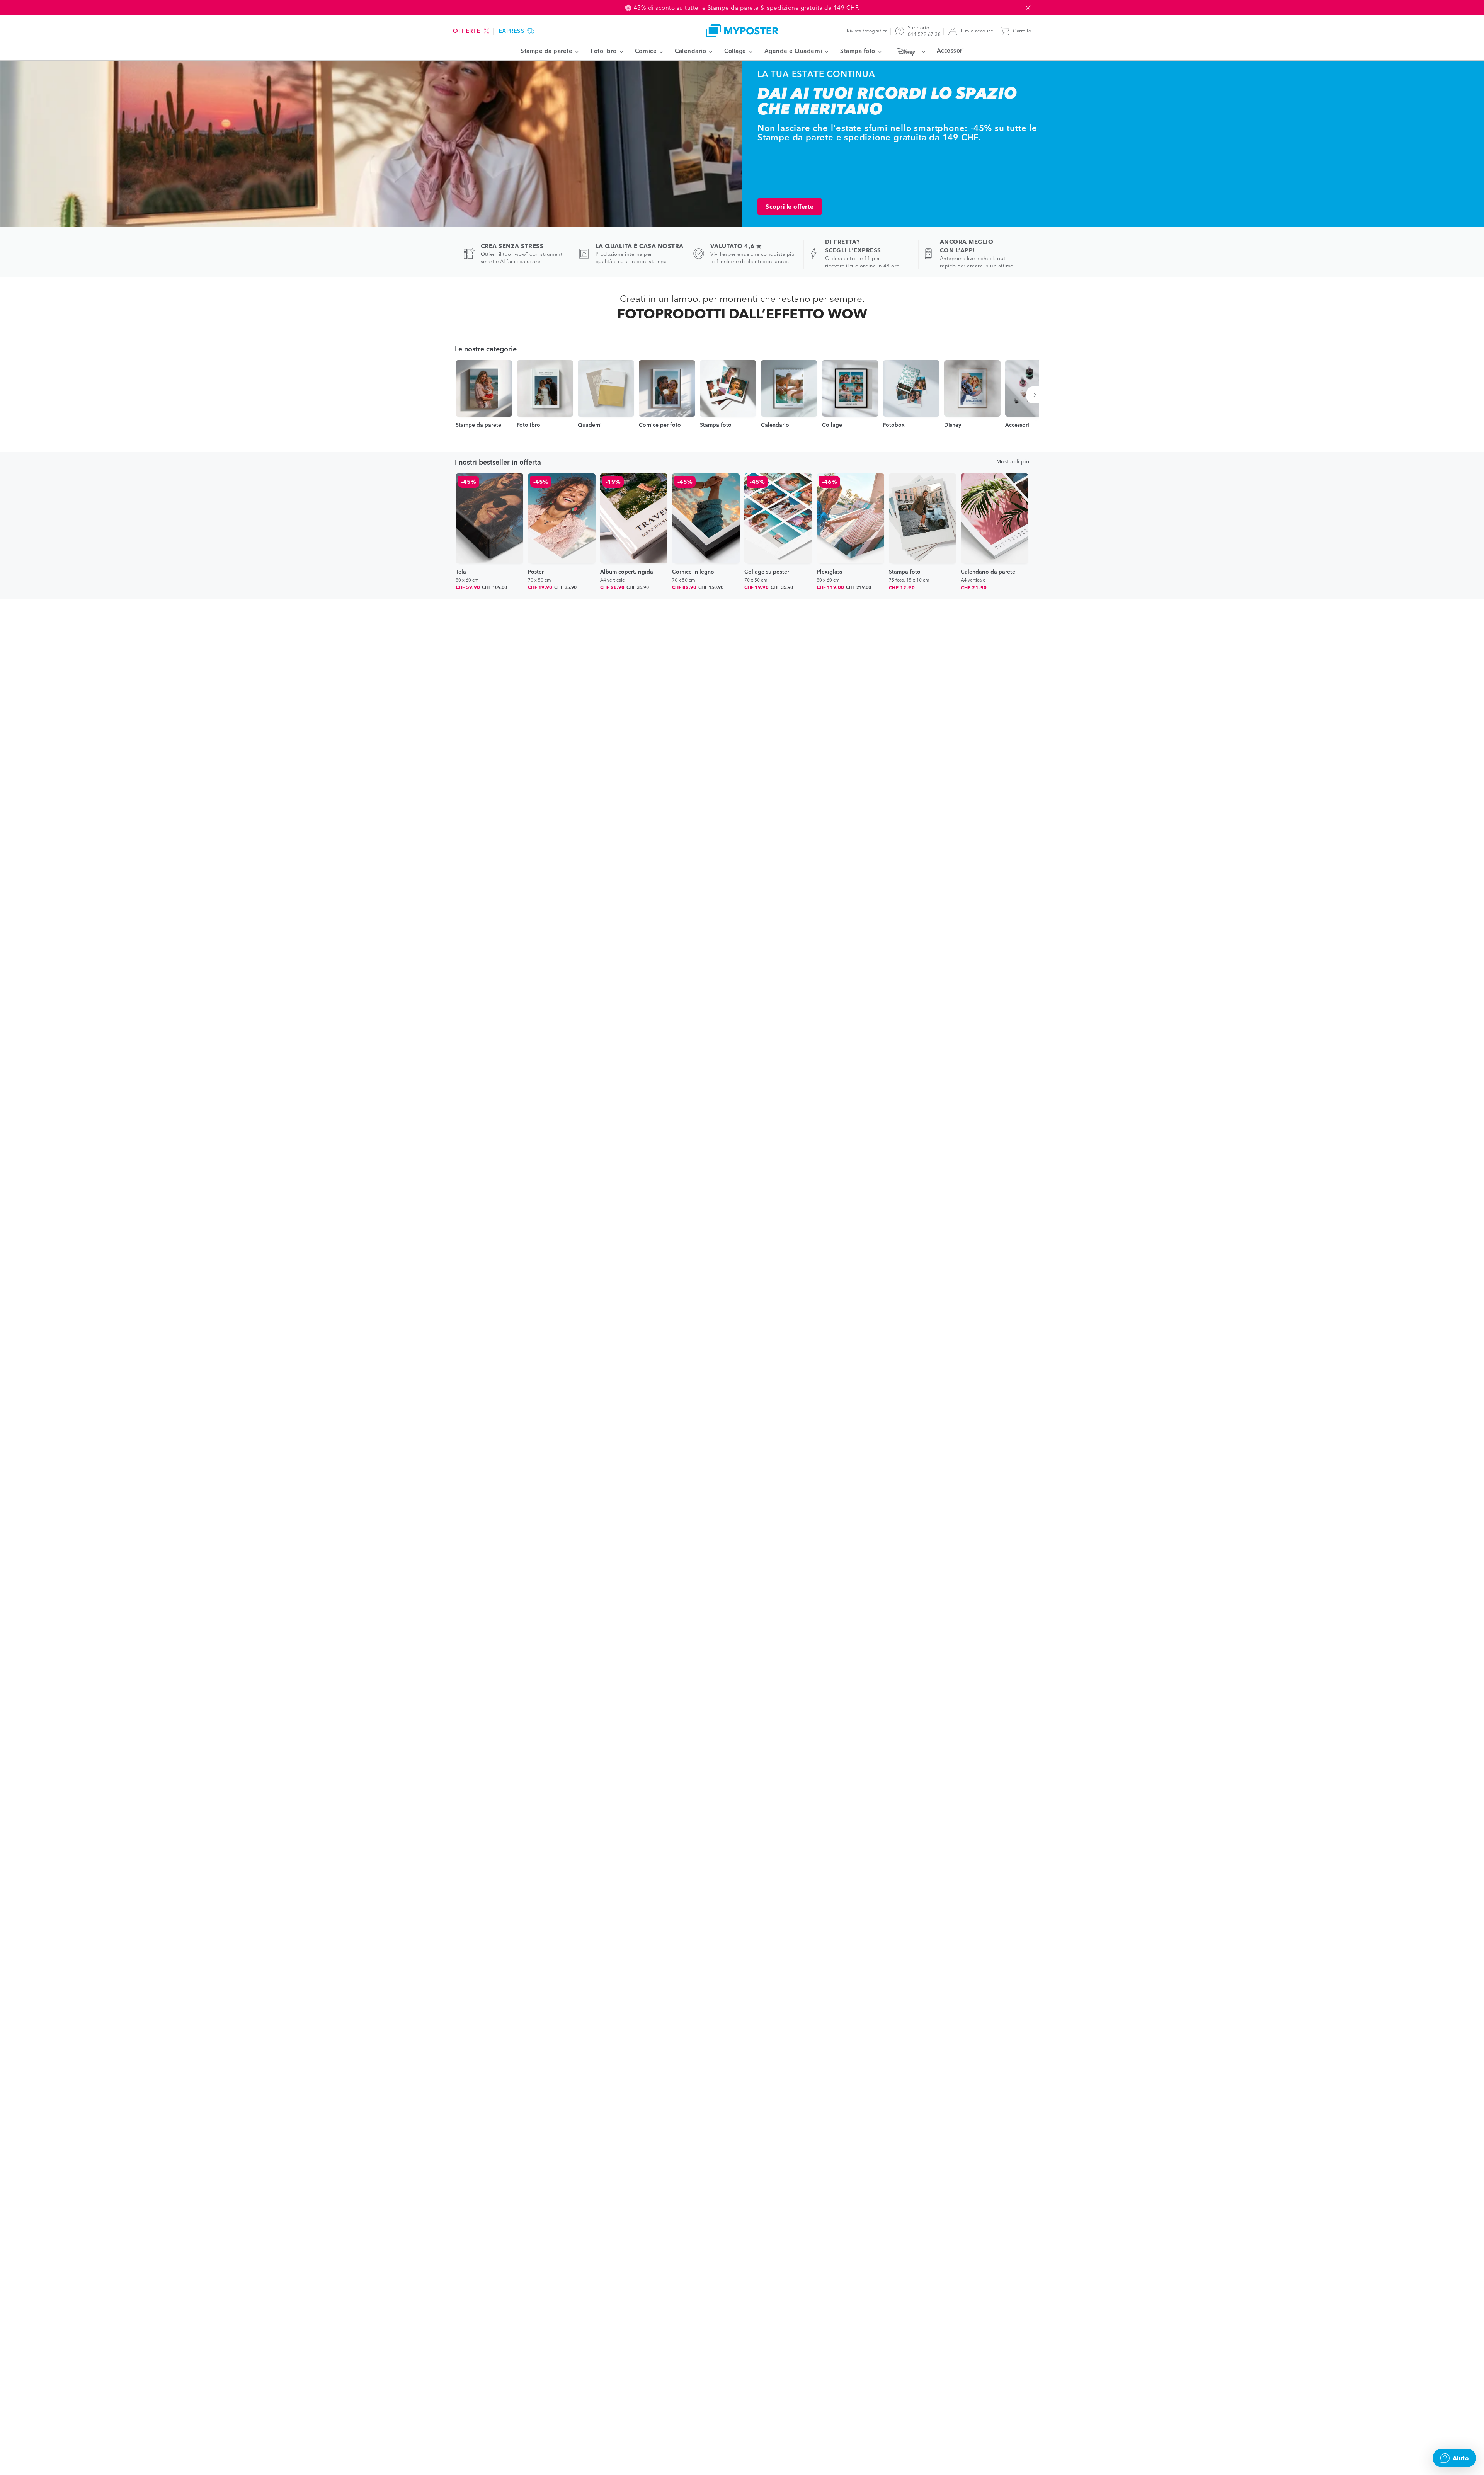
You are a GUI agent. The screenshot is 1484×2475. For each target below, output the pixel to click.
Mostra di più (1013, 461)
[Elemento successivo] (1036, 395)
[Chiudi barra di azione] (1028, 8)
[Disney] (909, 51)
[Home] (742, 31)
